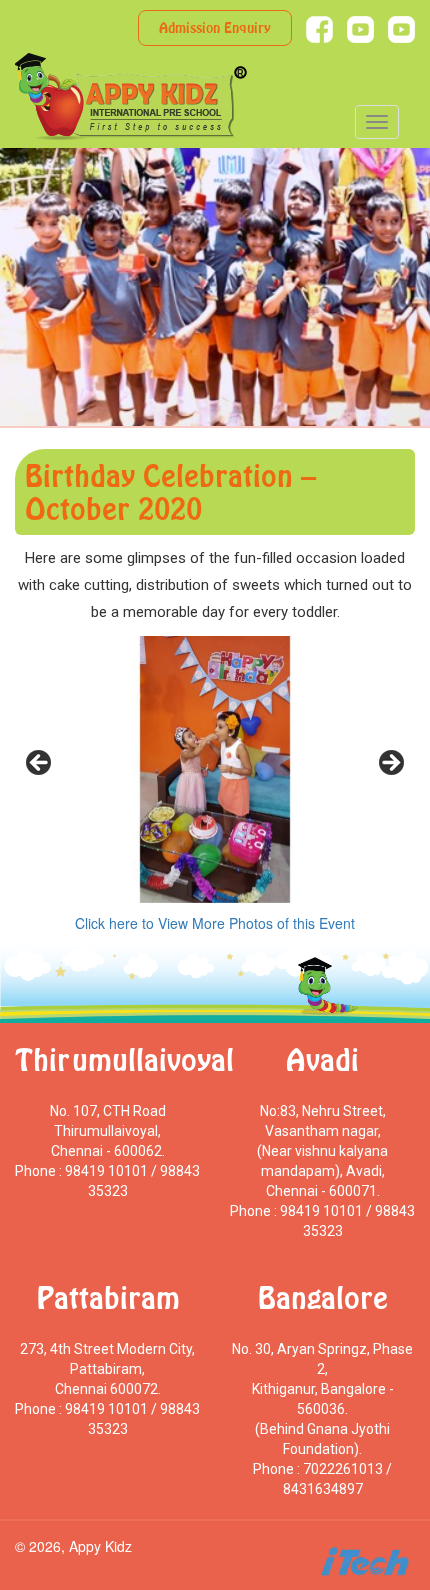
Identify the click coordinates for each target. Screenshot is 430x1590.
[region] (215, 769)
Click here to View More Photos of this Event (215, 923)
